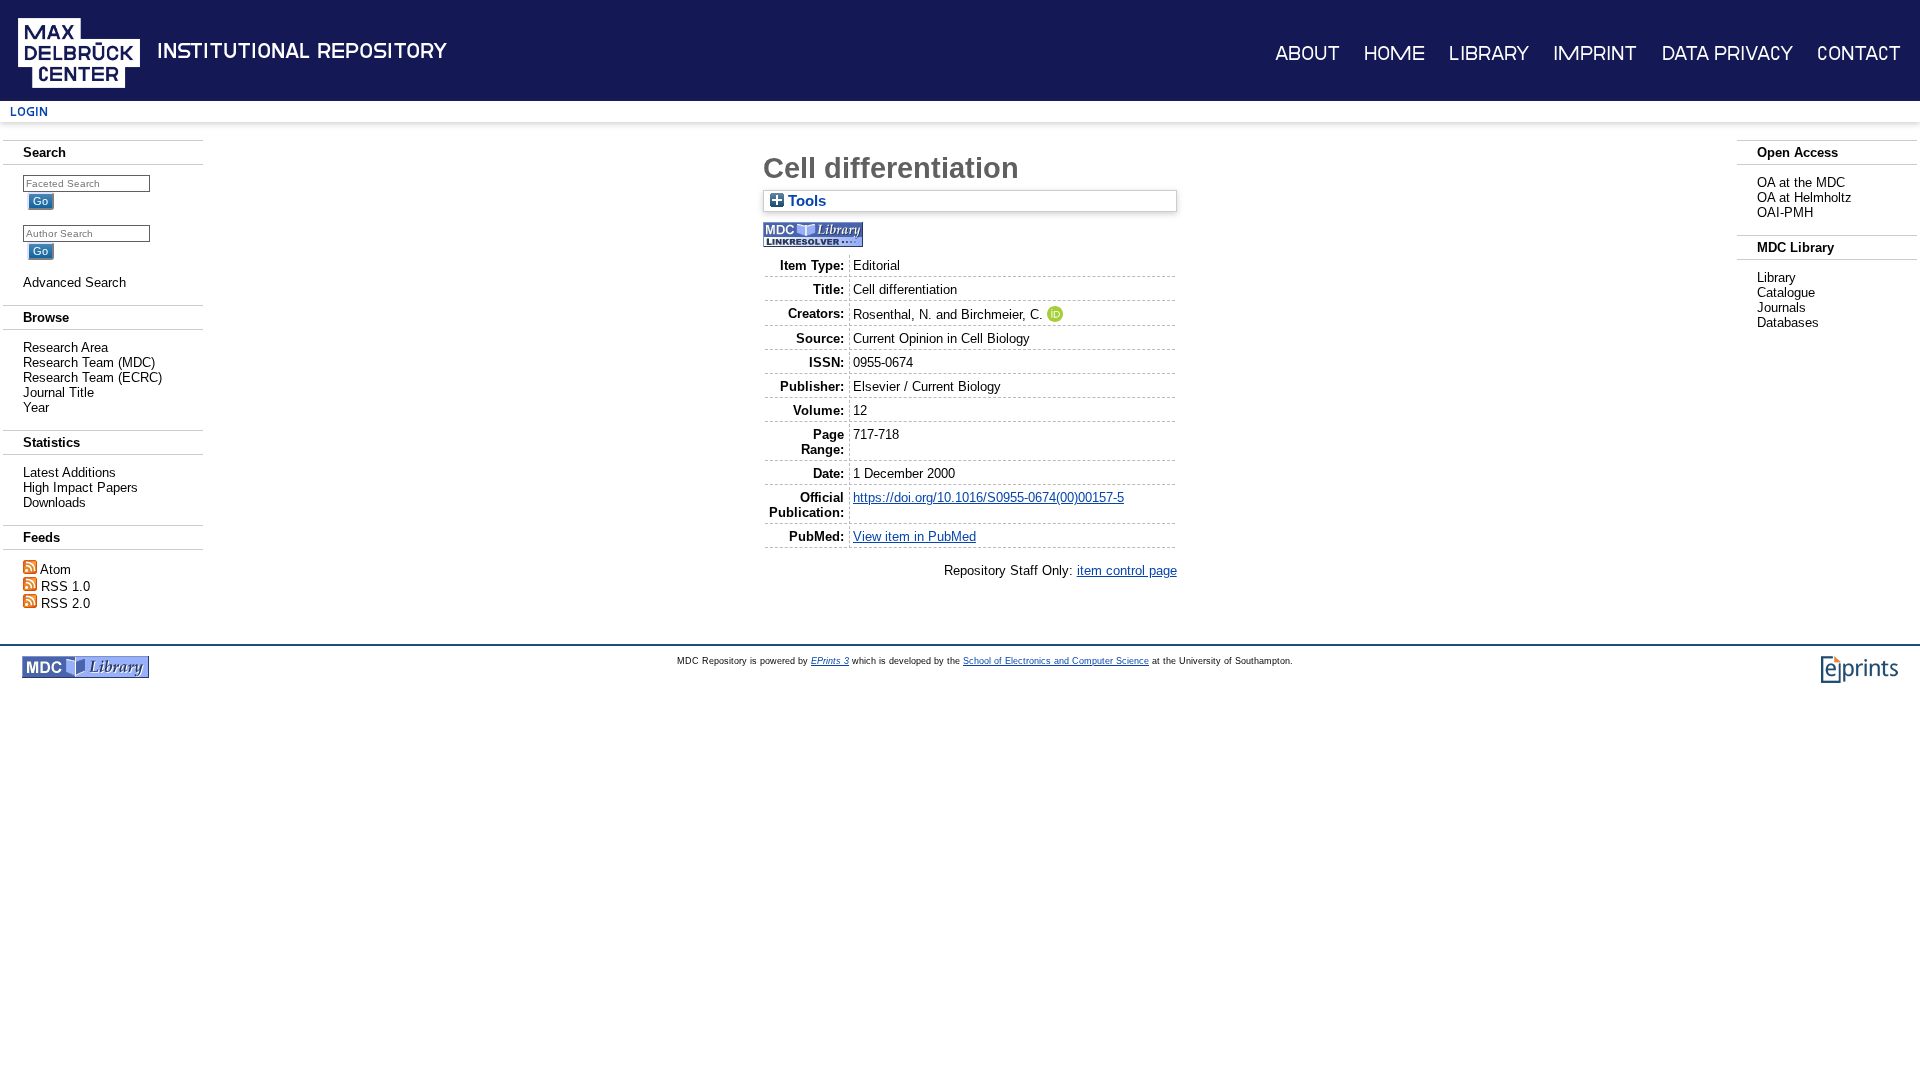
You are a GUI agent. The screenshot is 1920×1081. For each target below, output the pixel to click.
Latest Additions (69, 472)
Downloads (54, 502)
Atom (55, 569)
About (1307, 53)
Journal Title (58, 392)
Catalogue (1786, 292)
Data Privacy (1727, 53)
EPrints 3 (830, 661)
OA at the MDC (1801, 182)
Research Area (65, 347)
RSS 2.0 (65, 603)
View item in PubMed (914, 536)
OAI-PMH (1785, 212)
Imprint (1595, 53)
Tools (805, 201)
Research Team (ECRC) (92, 377)
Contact (1859, 53)
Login (29, 111)
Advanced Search (74, 282)
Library (1489, 53)
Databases (1788, 322)
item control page (1127, 570)
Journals (1781, 307)
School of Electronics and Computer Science (1056, 661)
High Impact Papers (80, 487)
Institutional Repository (302, 51)
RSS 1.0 (65, 586)
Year (36, 407)
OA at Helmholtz (1804, 197)
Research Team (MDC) (89, 362)
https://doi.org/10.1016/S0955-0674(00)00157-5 (988, 497)
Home (1394, 53)
